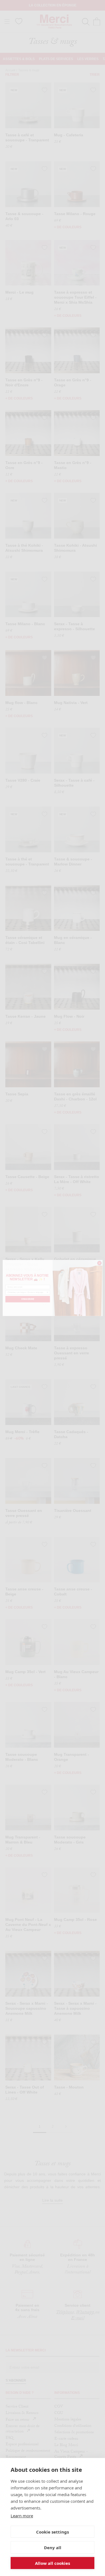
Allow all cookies (53, 2563)
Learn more (22, 2516)
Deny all (53, 2548)
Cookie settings (53, 2532)
